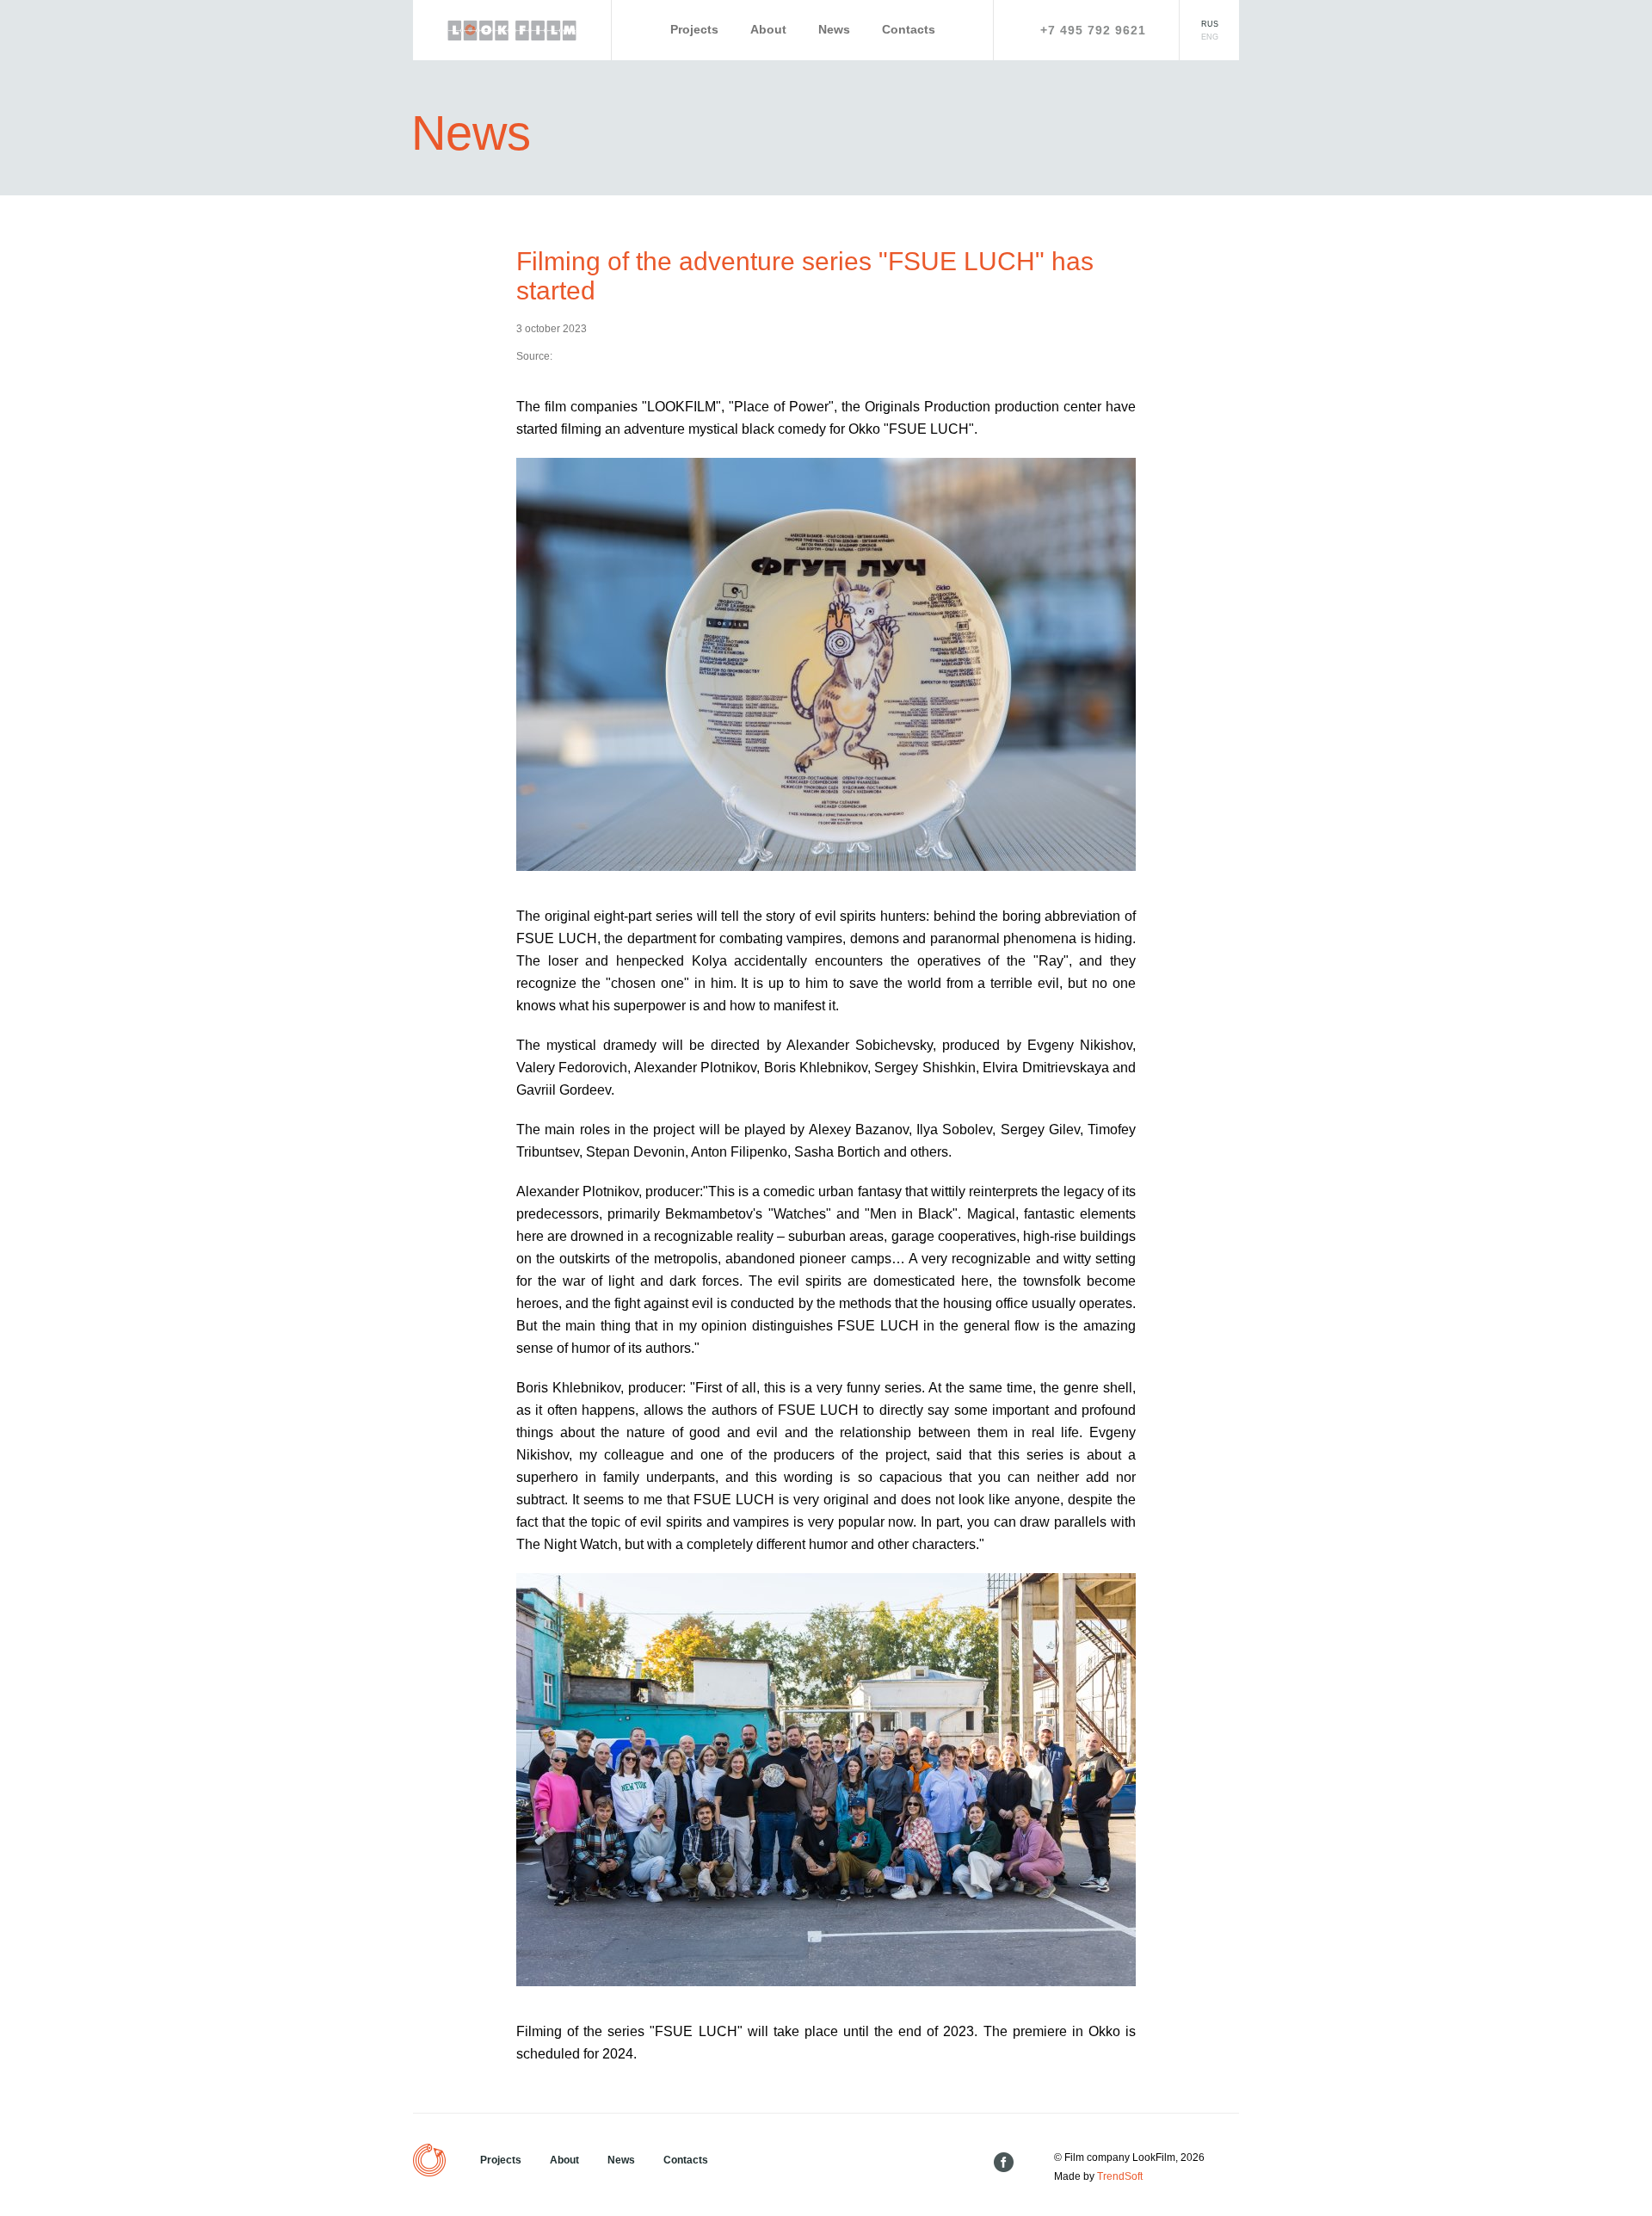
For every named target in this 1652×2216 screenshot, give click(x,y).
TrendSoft (1120, 2176)
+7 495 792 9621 (1093, 30)
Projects (694, 29)
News (834, 29)
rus (1210, 24)
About (768, 29)
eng (1210, 37)
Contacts (909, 29)
